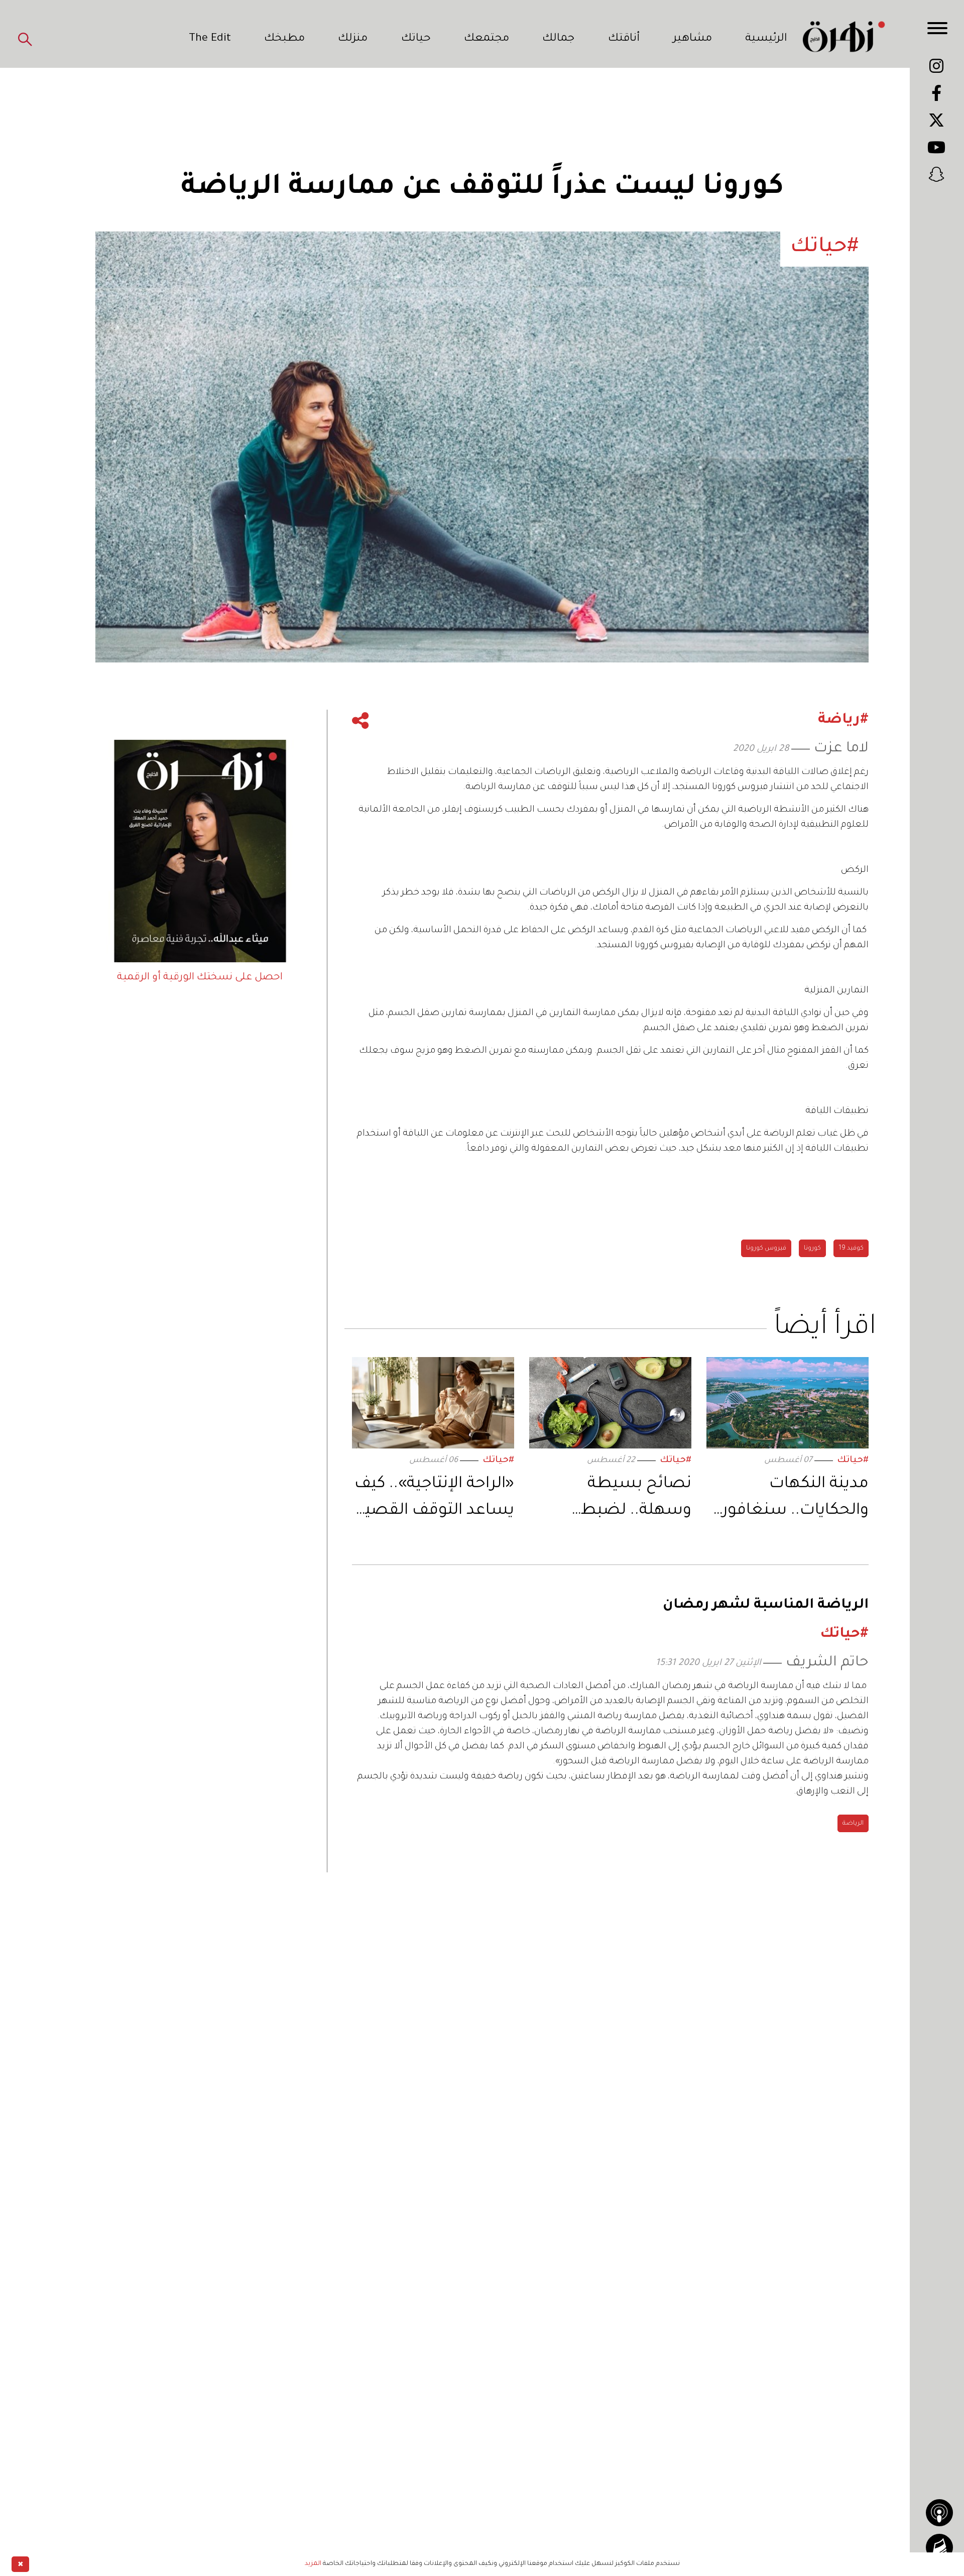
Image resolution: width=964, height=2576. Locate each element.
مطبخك (284, 39)
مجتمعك (487, 39)
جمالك (558, 39)
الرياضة (853, 1824)
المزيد (313, 2564)
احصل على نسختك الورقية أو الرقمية (200, 978)
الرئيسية (766, 39)
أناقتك (624, 39)
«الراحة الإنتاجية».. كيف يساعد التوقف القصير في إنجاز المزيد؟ (434, 1500)
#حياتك (853, 1461)
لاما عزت (841, 749)
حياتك (416, 39)
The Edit (210, 39)
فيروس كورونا (766, 1249)
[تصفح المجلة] (939, 2547)
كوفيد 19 (851, 1249)
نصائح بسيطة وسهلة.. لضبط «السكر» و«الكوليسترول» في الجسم (621, 1500)
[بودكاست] (939, 2513)
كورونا (812, 1249)
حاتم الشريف (827, 1663)
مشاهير (692, 39)
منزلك (353, 39)
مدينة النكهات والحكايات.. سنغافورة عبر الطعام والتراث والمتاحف (791, 1500)
